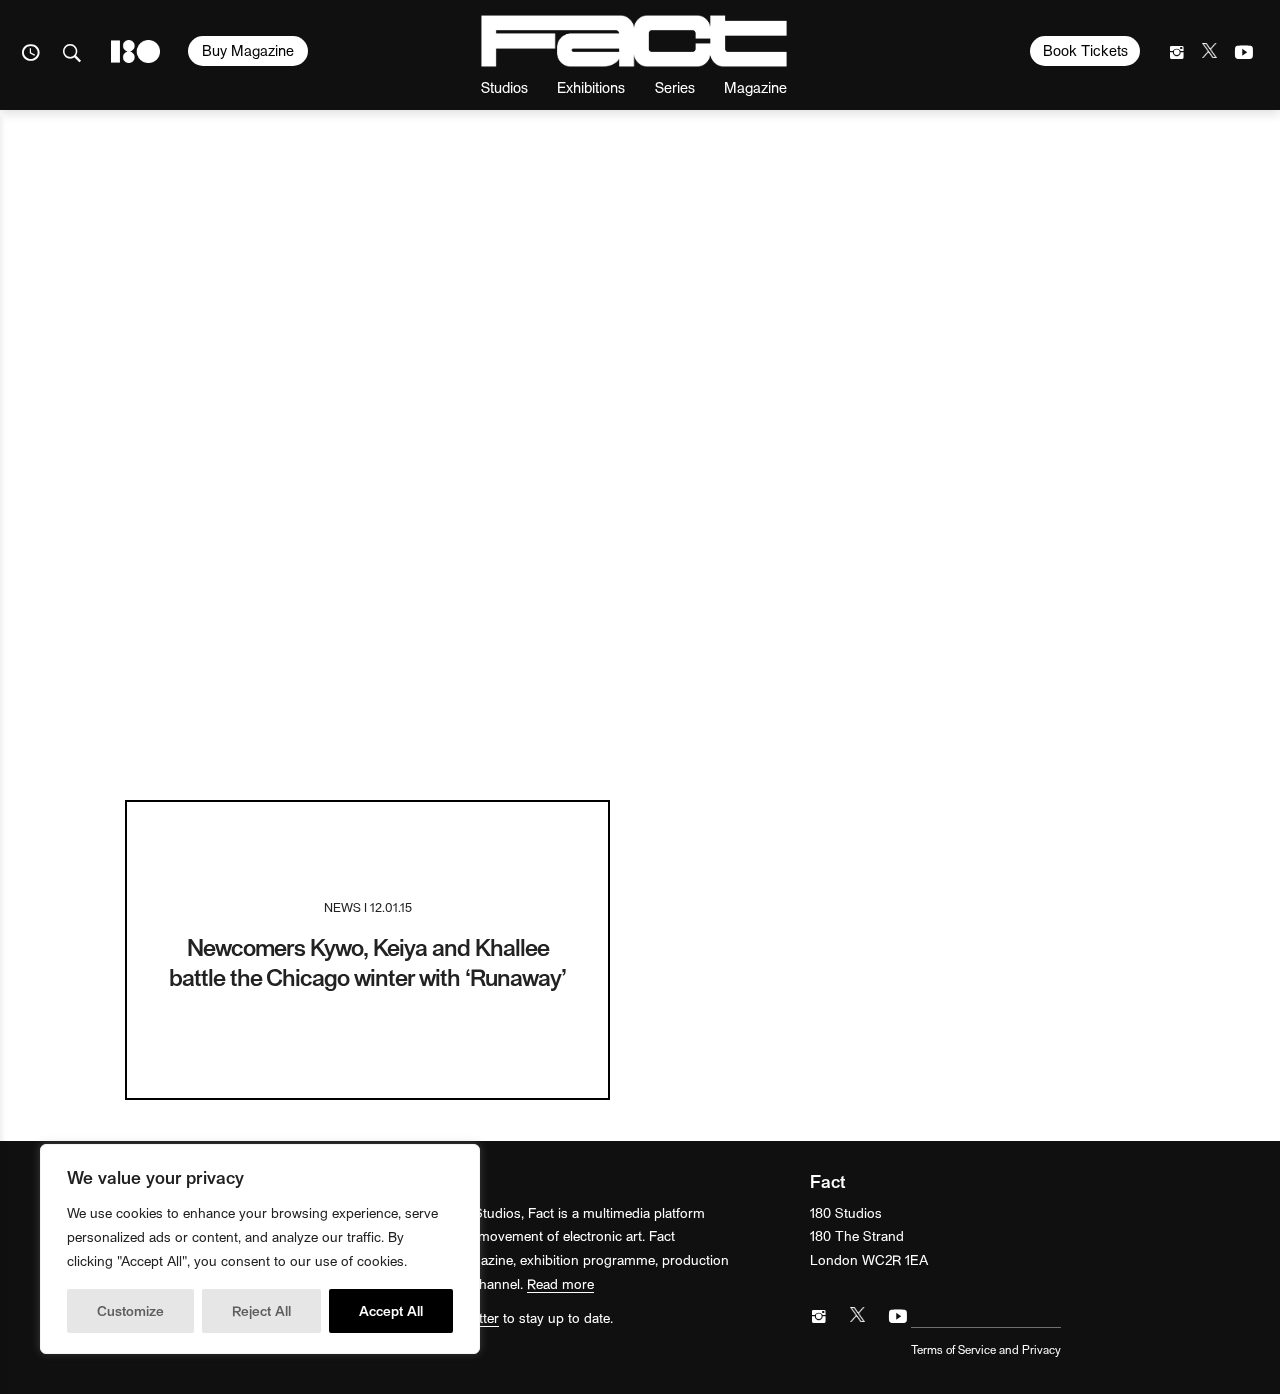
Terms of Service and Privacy (986, 1349)
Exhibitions (591, 86)
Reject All (261, 1310)
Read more (560, 1283)
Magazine (755, 86)
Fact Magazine (634, 41)
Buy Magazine (248, 50)
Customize (130, 1310)
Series (675, 86)
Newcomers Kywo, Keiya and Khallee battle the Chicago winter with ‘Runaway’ (367, 961)
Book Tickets (1085, 50)
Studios (504, 86)
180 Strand (135, 51)
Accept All (391, 1310)
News (342, 906)
